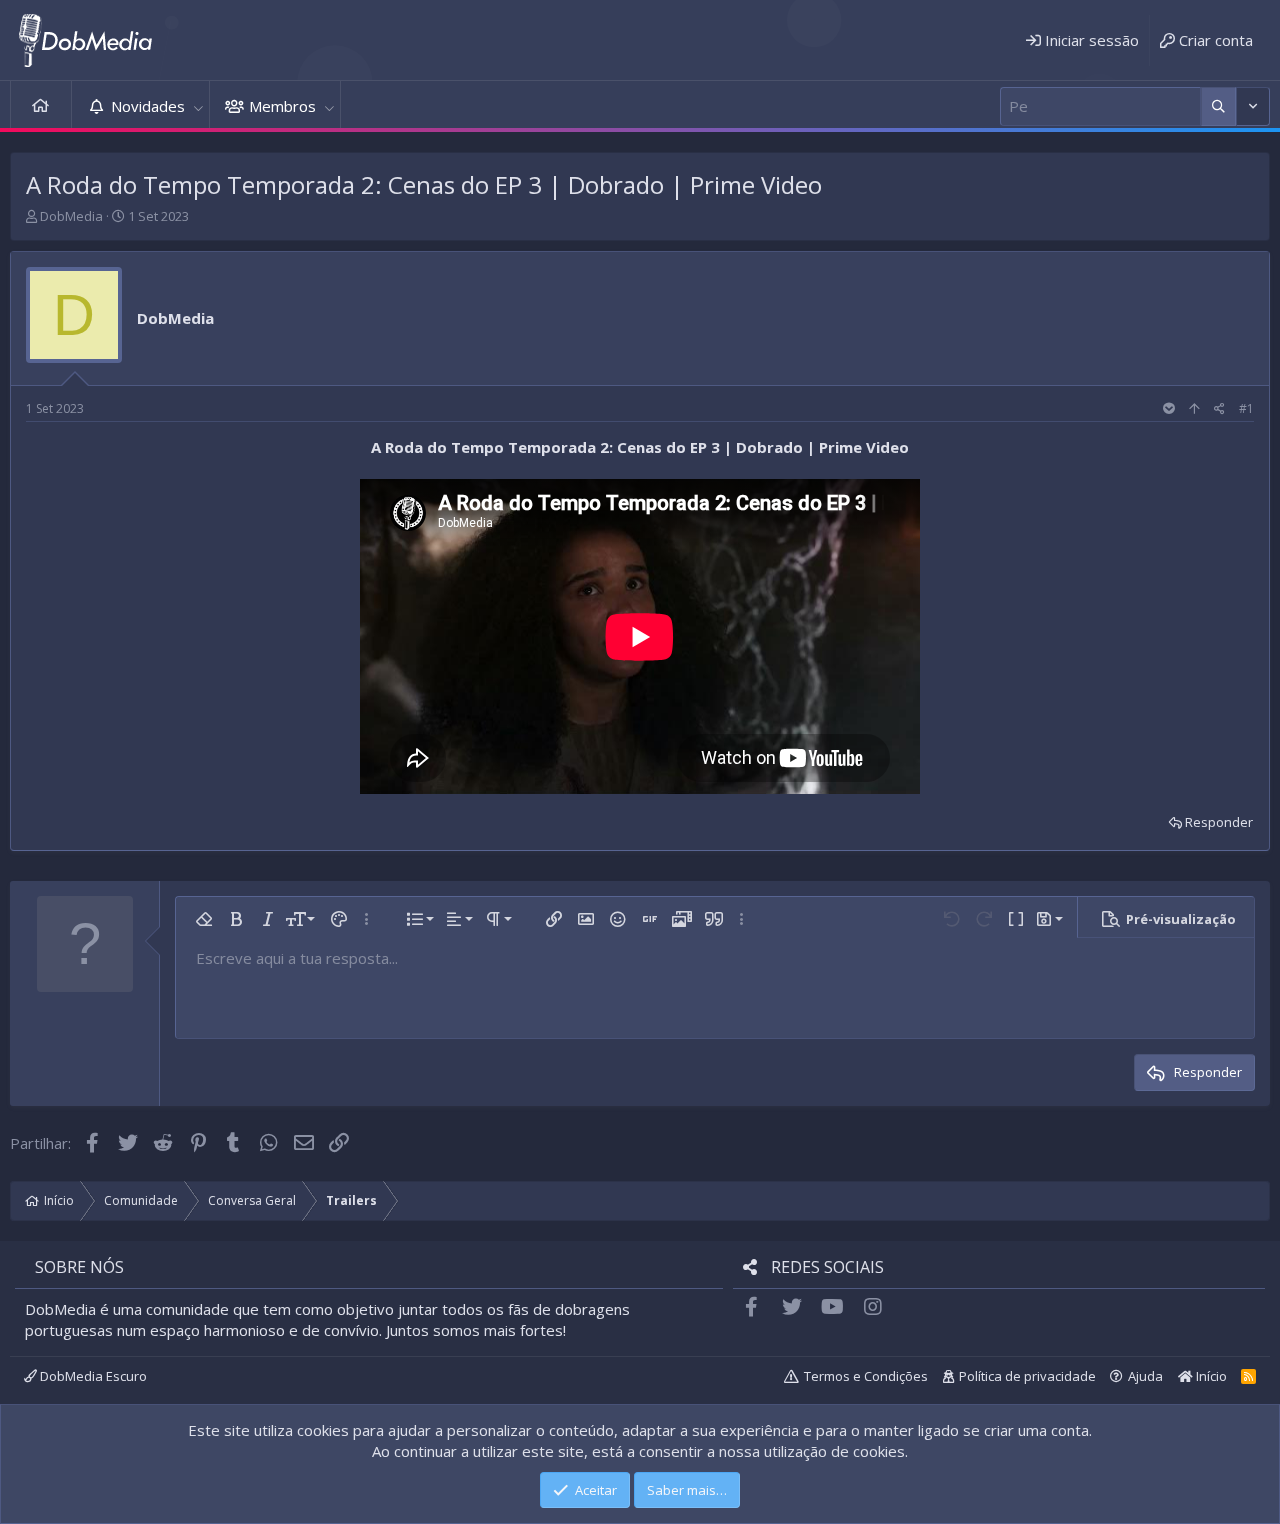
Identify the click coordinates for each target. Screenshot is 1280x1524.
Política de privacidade (1027, 1376)
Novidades (148, 106)
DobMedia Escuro (92, 1376)
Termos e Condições (866, 1376)
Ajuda (1145, 1376)
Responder (1219, 822)
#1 (1246, 408)
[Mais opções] (1218, 106)
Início (41, 106)
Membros (282, 106)
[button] (198, 106)
